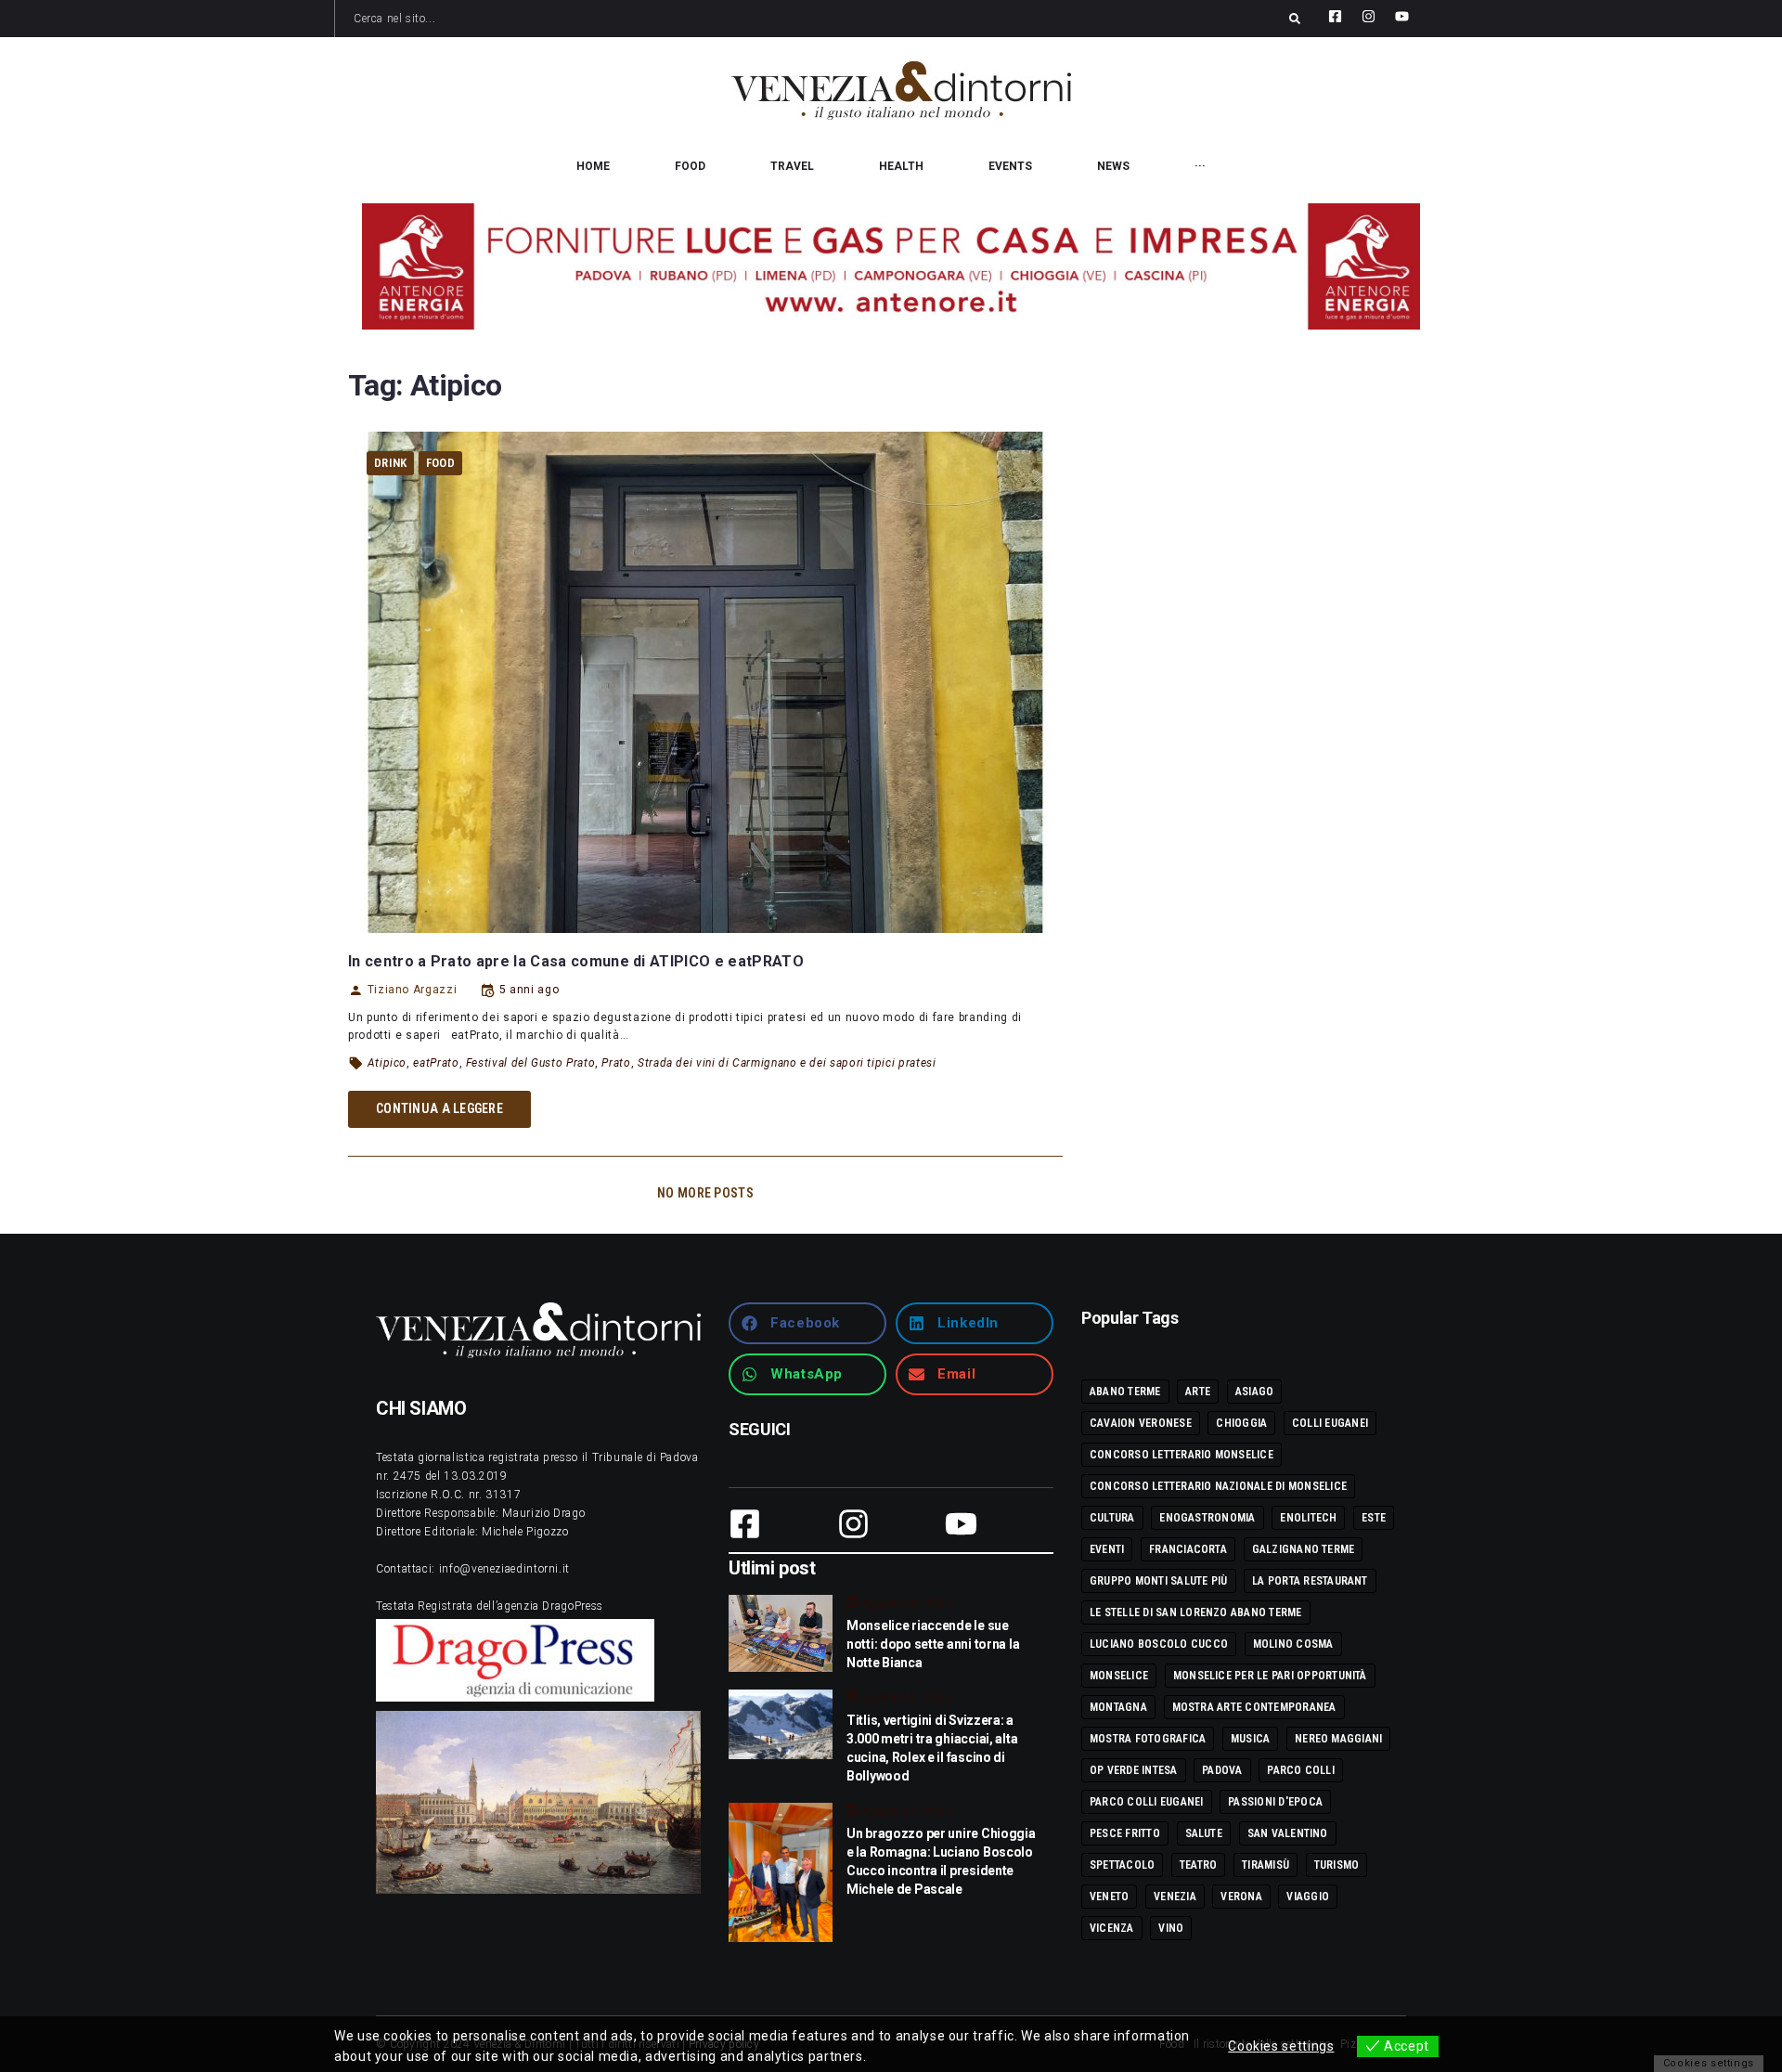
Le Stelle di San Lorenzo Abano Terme (1196, 1612)
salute (1204, 1833)
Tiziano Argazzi (412, 990)
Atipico (387, 1063)
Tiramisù (1265, 1865)
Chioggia (1241, 1423)
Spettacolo (1122, 1865)
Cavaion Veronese (1141, 1423)
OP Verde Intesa (1134, 1770)
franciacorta (1188, 1549)
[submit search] (1295, 19)
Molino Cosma (1293, 1644)
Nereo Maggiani (1338, 1739)
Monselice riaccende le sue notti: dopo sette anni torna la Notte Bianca (933, 1644)
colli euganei (1330, 1423)
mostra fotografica (1148, 1739)
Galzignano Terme (1304, 1549)
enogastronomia (1207, 1518)
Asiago (1254, 1392)
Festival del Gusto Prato (530, 1063)
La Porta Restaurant (1310, 1581)
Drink (390, 463)
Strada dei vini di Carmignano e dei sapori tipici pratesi (787, 1063)
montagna (1118, 1707)
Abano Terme (1125, 1392)
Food (440, 463)
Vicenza (1112, 1928)
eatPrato (436, 1063)
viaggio (1308, 1897)
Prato (616, 1063)
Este (1374, 1518)
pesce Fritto (1125, 1833)
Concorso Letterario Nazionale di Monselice (1218, 1486)
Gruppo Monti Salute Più (1159, 1581)
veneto (1109, 1897)
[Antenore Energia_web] (891, 266)
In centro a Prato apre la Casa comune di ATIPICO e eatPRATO (576, 961)
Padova (1222, 1770)
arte (1198, 1392)
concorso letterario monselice (1182, 1455)
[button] (807, 1323)
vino (1171, 1928)
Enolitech (1308, 1518)
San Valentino (1288, 1833)
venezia (1175, 1897)
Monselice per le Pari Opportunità (1270, 1676)
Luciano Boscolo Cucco (1159, 1644)
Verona (1241, 1897)
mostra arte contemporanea (1254, 1707)
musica (1250, 1739)
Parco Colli (1301, 1770)
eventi (1107, 1549)
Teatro (1198, 1865)
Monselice (1119, 1676)
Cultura (1112, 1518)
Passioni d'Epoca (1275, 1802)
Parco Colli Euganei (1147, 1802)
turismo (1337, 1865)
